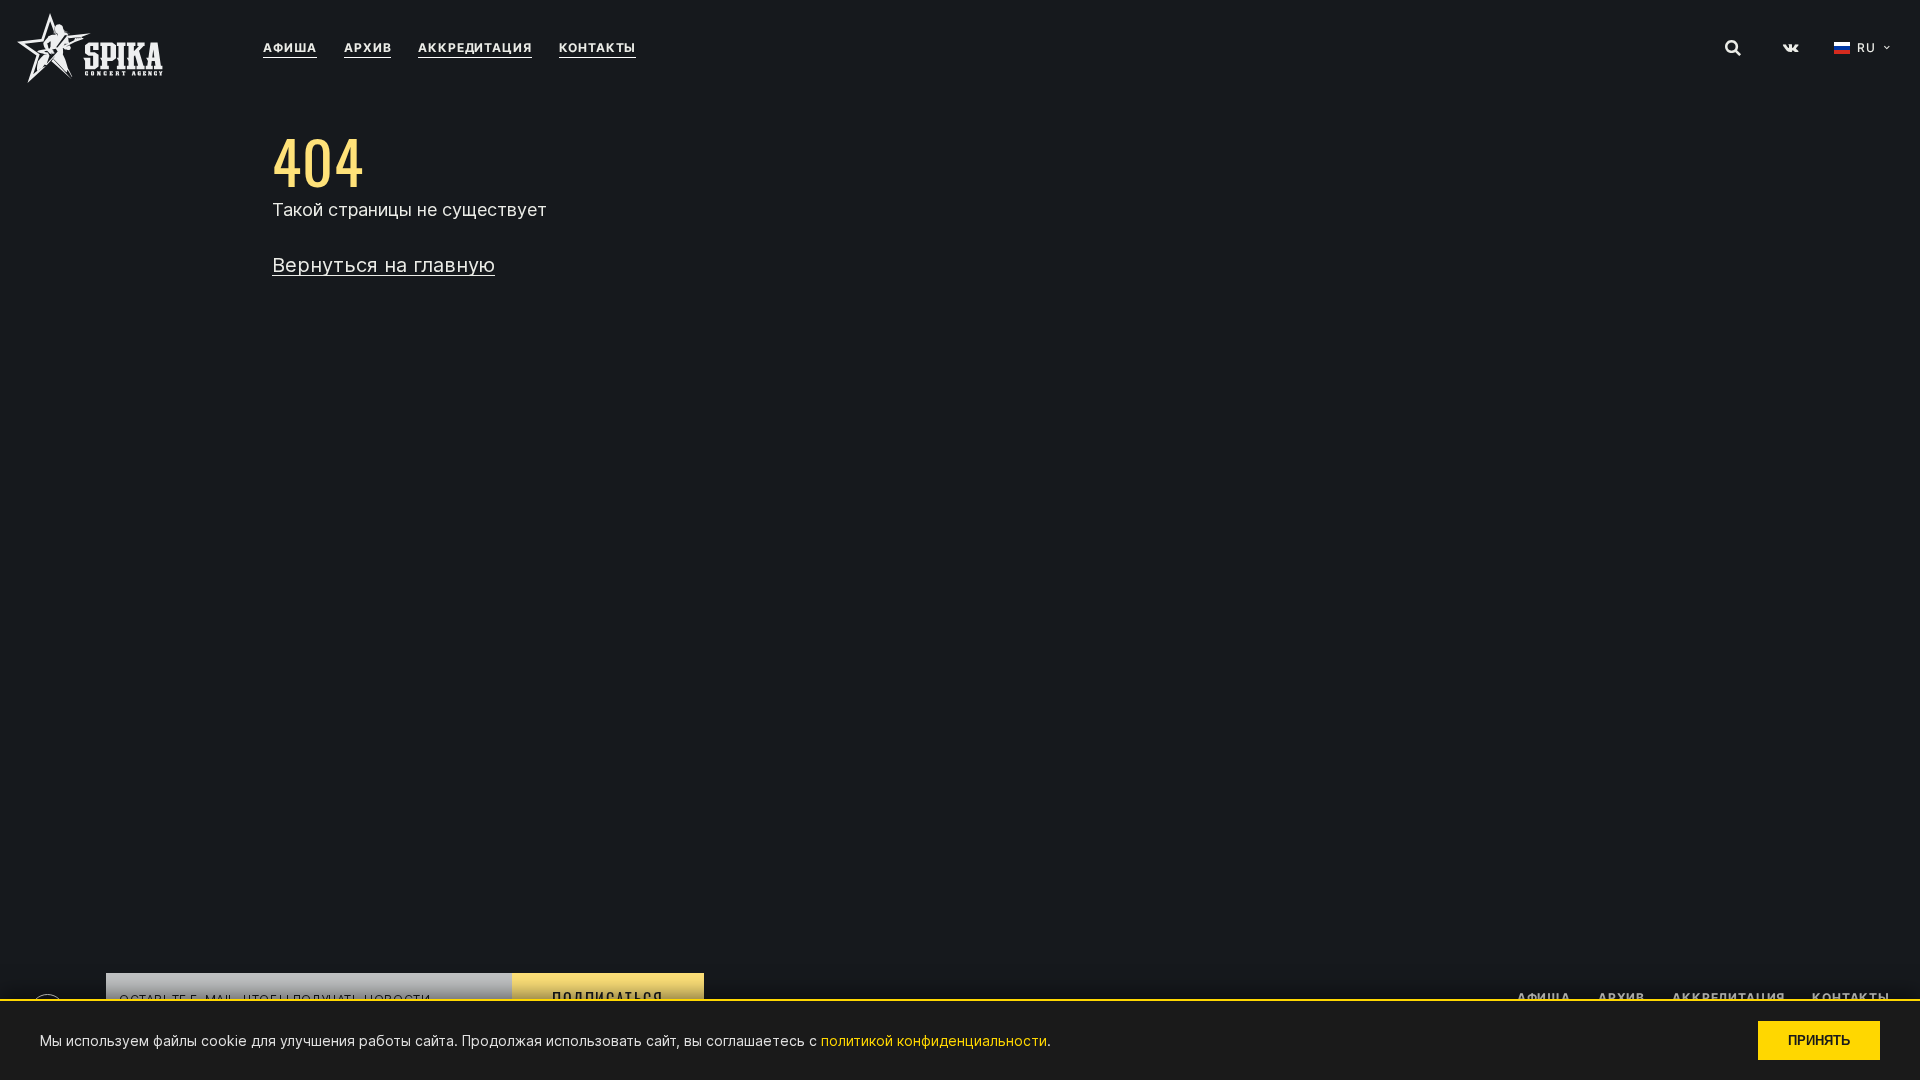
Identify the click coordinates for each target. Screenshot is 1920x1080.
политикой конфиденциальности (934, 1040)
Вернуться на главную (383, 265)
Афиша (290, 47)
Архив (367, 47)
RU (1866, 48)
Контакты (598, 47)
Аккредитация (474, 47)
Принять (1819, 1040)
